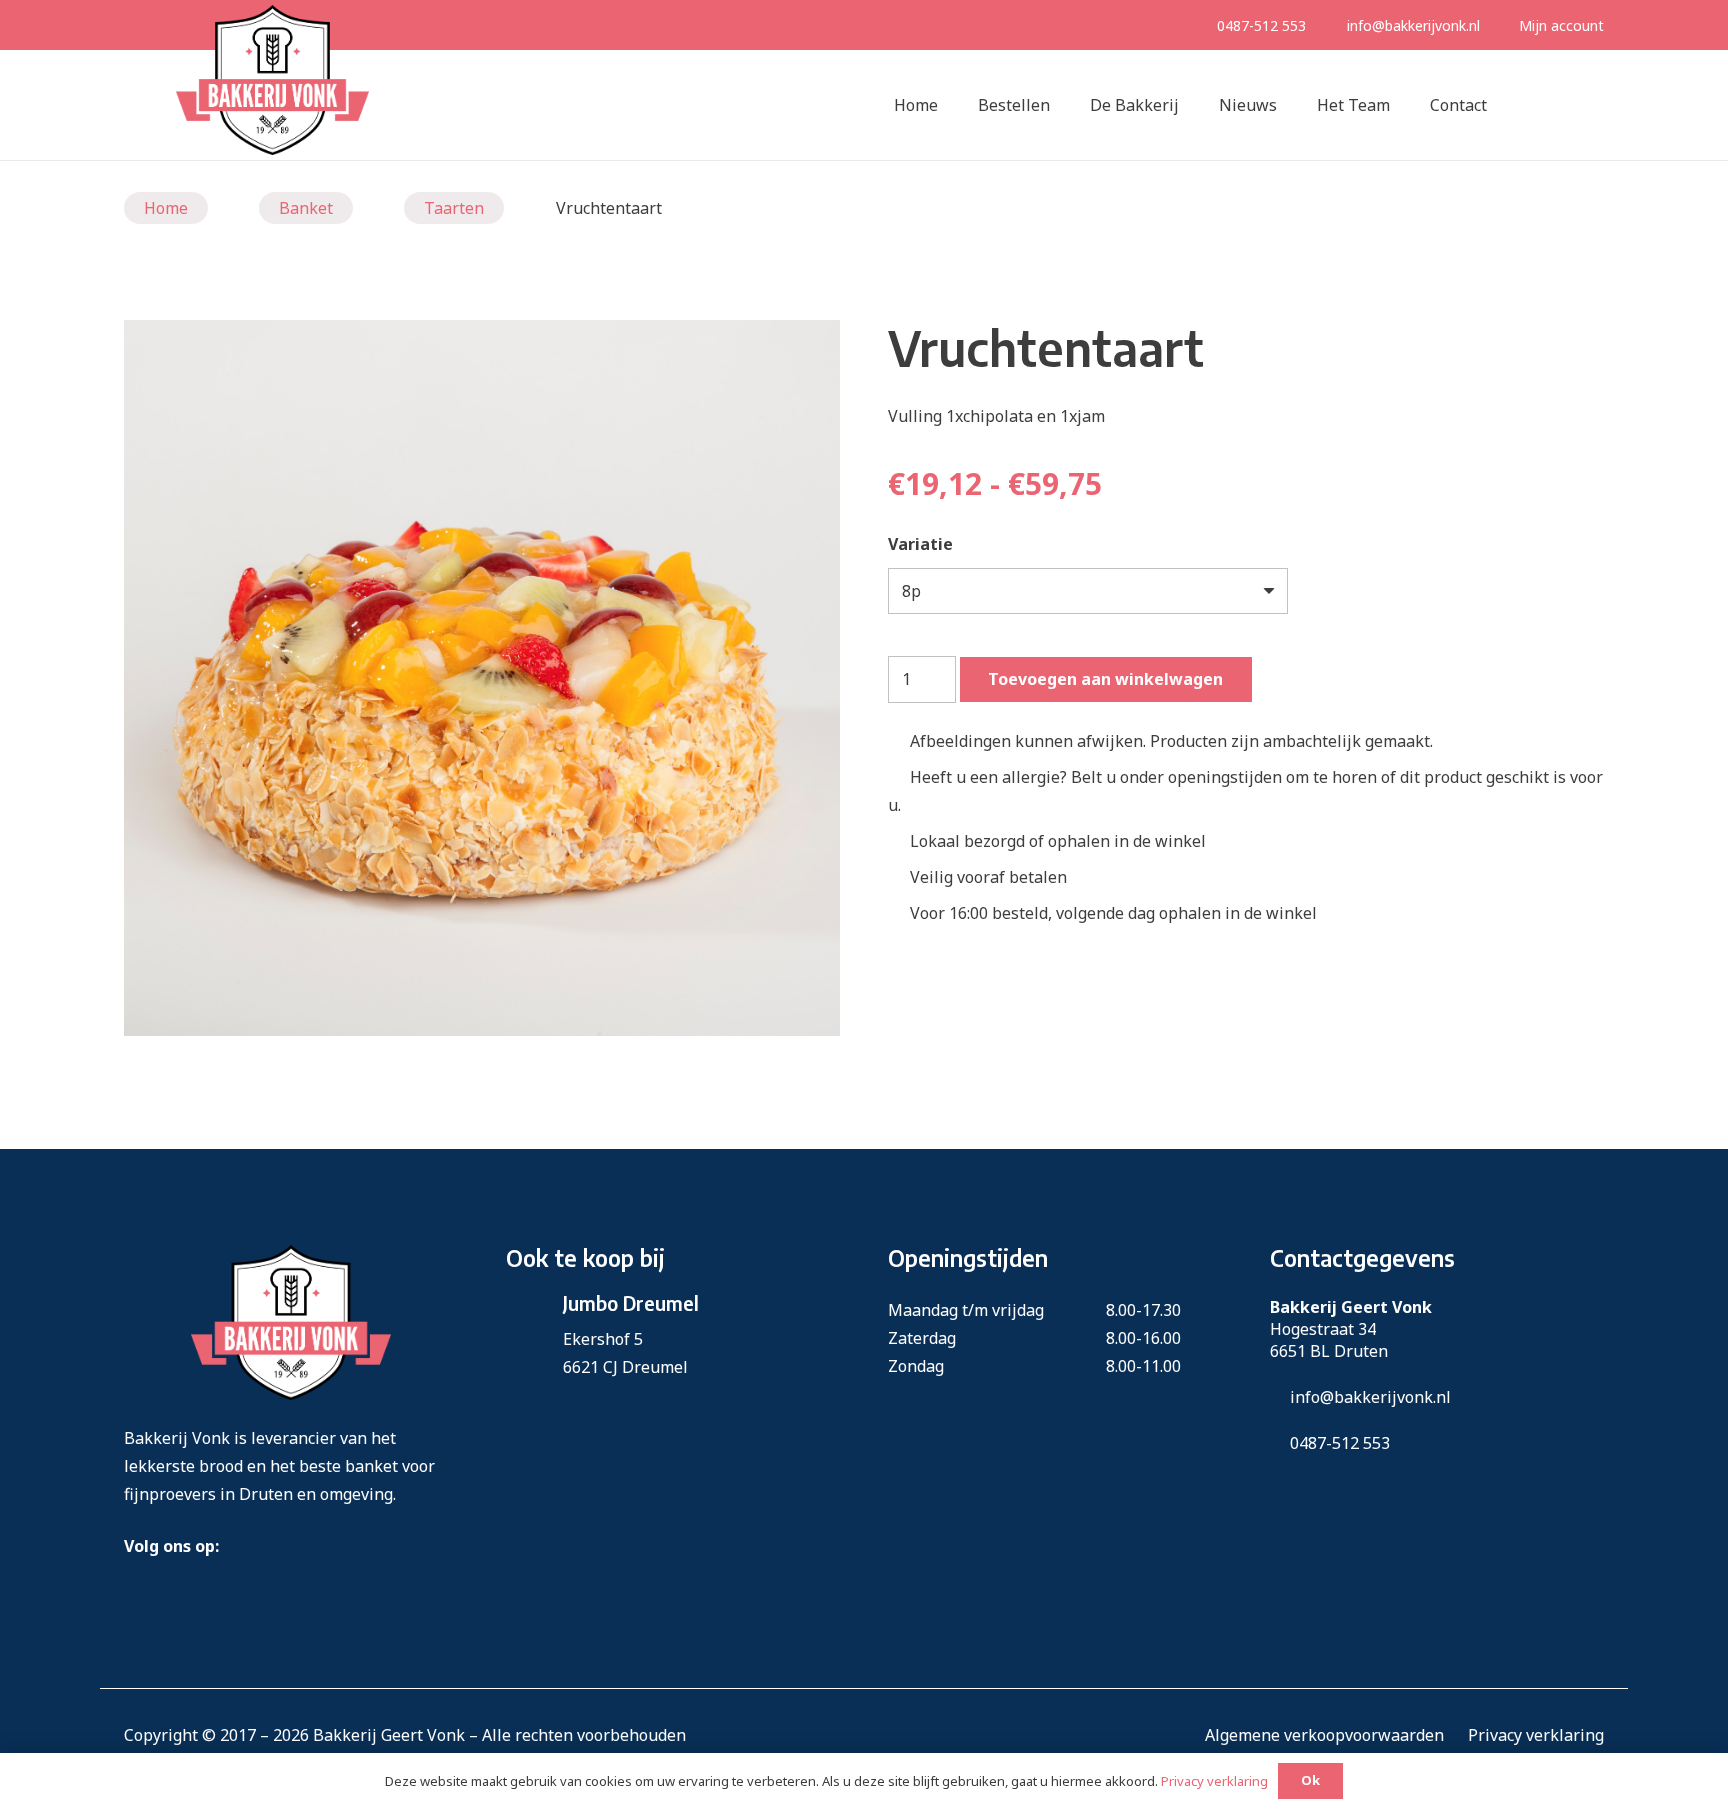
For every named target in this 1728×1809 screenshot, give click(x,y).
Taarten (454, 208)
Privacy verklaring (1536, 1735)
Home (166, 208)
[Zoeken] (1527, 105)
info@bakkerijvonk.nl (1413, 25)
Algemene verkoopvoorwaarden (1324, 1735)
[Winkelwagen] (1575, 105)
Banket (306, 208)
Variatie (920, 544)
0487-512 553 (1261, 25)
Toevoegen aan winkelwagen (1105, 679)
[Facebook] (234, 1541)
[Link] (272, 80)
